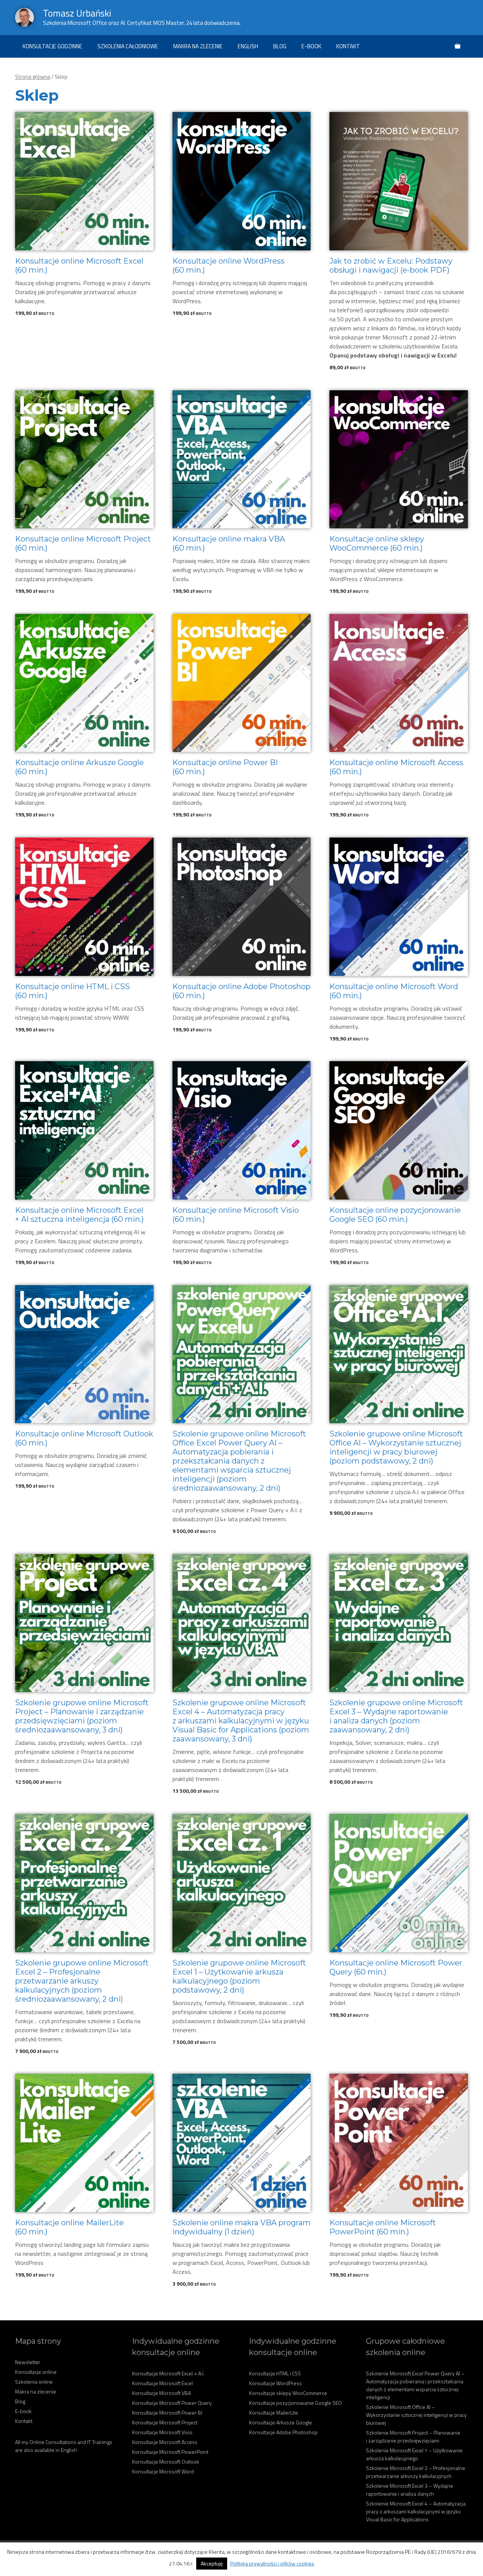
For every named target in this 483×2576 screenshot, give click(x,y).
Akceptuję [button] (212, 2563)
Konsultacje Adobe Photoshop (283, 2432)
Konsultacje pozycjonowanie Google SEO (295, 2403)
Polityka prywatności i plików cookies (272, 2563)
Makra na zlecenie (198, 46)
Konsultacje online (36, 2372)
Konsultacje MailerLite (274, 2413)
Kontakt (348, 46)
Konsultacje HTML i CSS (275, 2373)
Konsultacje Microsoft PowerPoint (170, 2452)
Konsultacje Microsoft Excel (162, 2383)
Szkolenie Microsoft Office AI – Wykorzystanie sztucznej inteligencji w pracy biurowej (416, 2415)
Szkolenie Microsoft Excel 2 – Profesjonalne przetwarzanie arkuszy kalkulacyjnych (416, 2472)
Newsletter (28, 2362)
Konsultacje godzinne (52, 46)
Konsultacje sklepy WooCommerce (288, 2393)
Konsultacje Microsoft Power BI (167, 2413)
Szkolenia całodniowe (128, 46)
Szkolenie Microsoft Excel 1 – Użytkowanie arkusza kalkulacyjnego (414, 2454)
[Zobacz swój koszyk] (458, 46)
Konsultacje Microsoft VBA (162, 2393)
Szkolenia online (34, 2382)
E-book (311, 46)
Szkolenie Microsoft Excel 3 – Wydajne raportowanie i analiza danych (410, 2490)
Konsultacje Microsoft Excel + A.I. (168, 2373)
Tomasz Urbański (77, 13)
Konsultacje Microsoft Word (163, 2471)
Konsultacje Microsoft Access (165, 2442)
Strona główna (33, 77)
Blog (280, 46)
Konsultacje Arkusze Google (281, 2422)
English (248, 46)
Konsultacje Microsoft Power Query (172, 2403)
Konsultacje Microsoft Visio (162, 2432)
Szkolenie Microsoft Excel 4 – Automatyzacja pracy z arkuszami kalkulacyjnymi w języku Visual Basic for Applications (416, 2511)
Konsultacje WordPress (275, 2383)
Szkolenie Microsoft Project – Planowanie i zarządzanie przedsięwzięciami (413, 2436)
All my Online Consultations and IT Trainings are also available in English (64, 2446)
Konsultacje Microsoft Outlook (166, 2462)
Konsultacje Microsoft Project (165, 2422)
